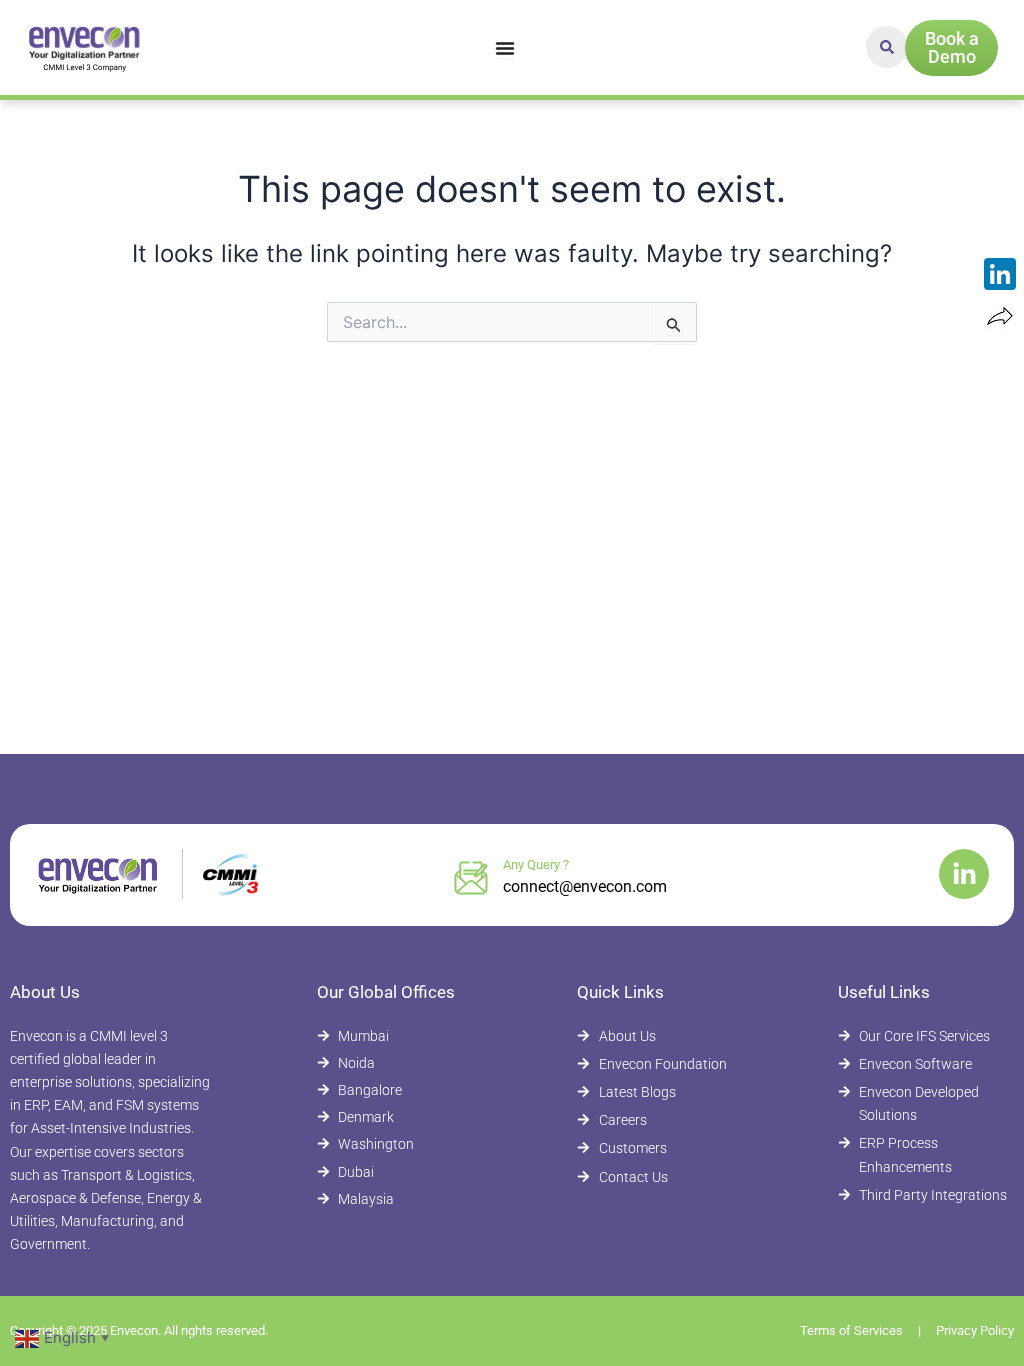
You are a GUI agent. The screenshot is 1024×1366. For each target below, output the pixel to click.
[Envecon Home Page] (85, 47)
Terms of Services (851, 1330)
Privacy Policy (975, 1330)
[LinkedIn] (1000, 274)
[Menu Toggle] (505, 48)
